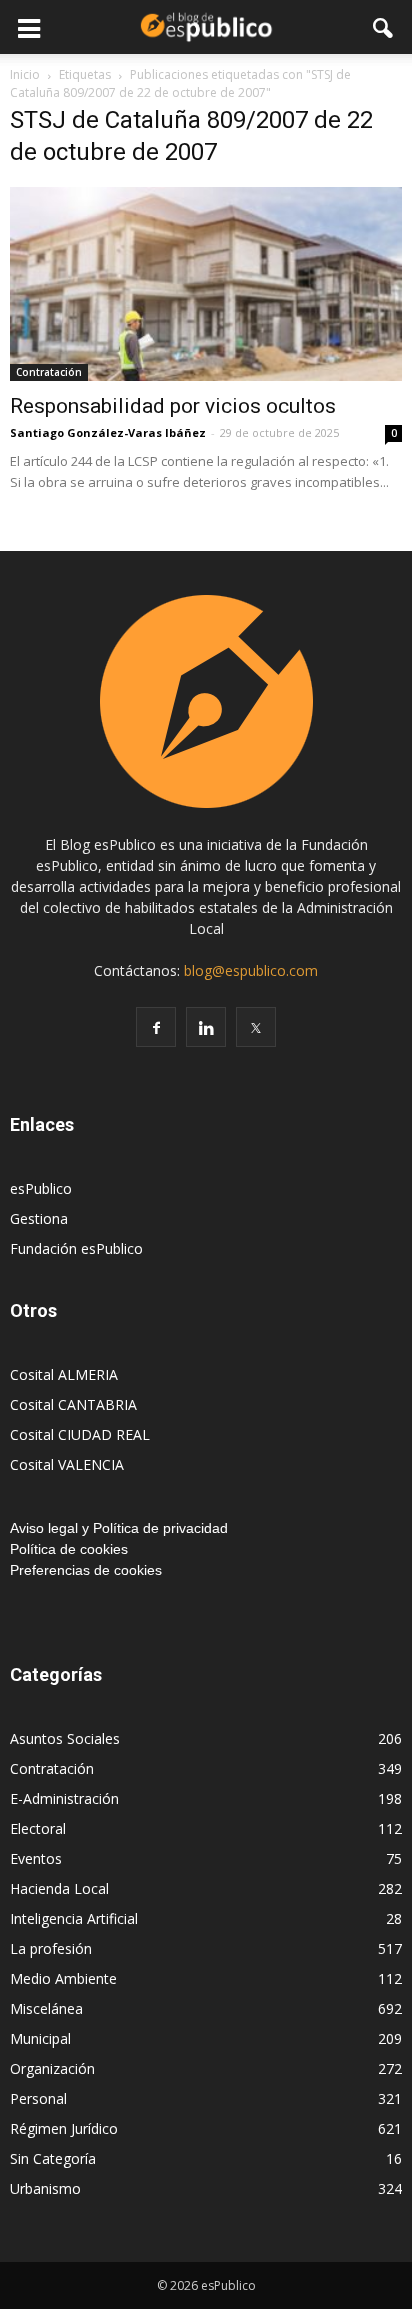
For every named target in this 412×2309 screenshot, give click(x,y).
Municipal (40, 2038)
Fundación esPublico (76, 1248)
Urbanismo (45, 2188)
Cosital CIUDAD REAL (80, 1434)
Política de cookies (69, 1549)
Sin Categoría (53, 2158)
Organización (52, 2068)
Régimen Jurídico (64, 2128)
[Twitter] (256, 1027)
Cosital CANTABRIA (73, 1404)
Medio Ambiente (63, 1978)
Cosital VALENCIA (67, 1464)
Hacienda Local (59, 1888)
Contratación (49, 372)
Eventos (36, 1858)
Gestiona (39, 1218)
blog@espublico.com (251, 970)
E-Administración (64, 1798)
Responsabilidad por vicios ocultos (173, 406)
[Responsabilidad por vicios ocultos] (206, 284)
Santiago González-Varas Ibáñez (108, 432)
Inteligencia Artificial (74, 1918)
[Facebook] (156, 1027)
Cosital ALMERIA (64, 1374)
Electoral (38, 1828)
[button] (384, 27)
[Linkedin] (206, 1027)
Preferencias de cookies (86, 1570)
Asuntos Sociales (65, 1738)
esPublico (41, 1188)
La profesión (51, 1948)
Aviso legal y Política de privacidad (119, 1528)
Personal (38, 2098)
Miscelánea (46, 2008)
